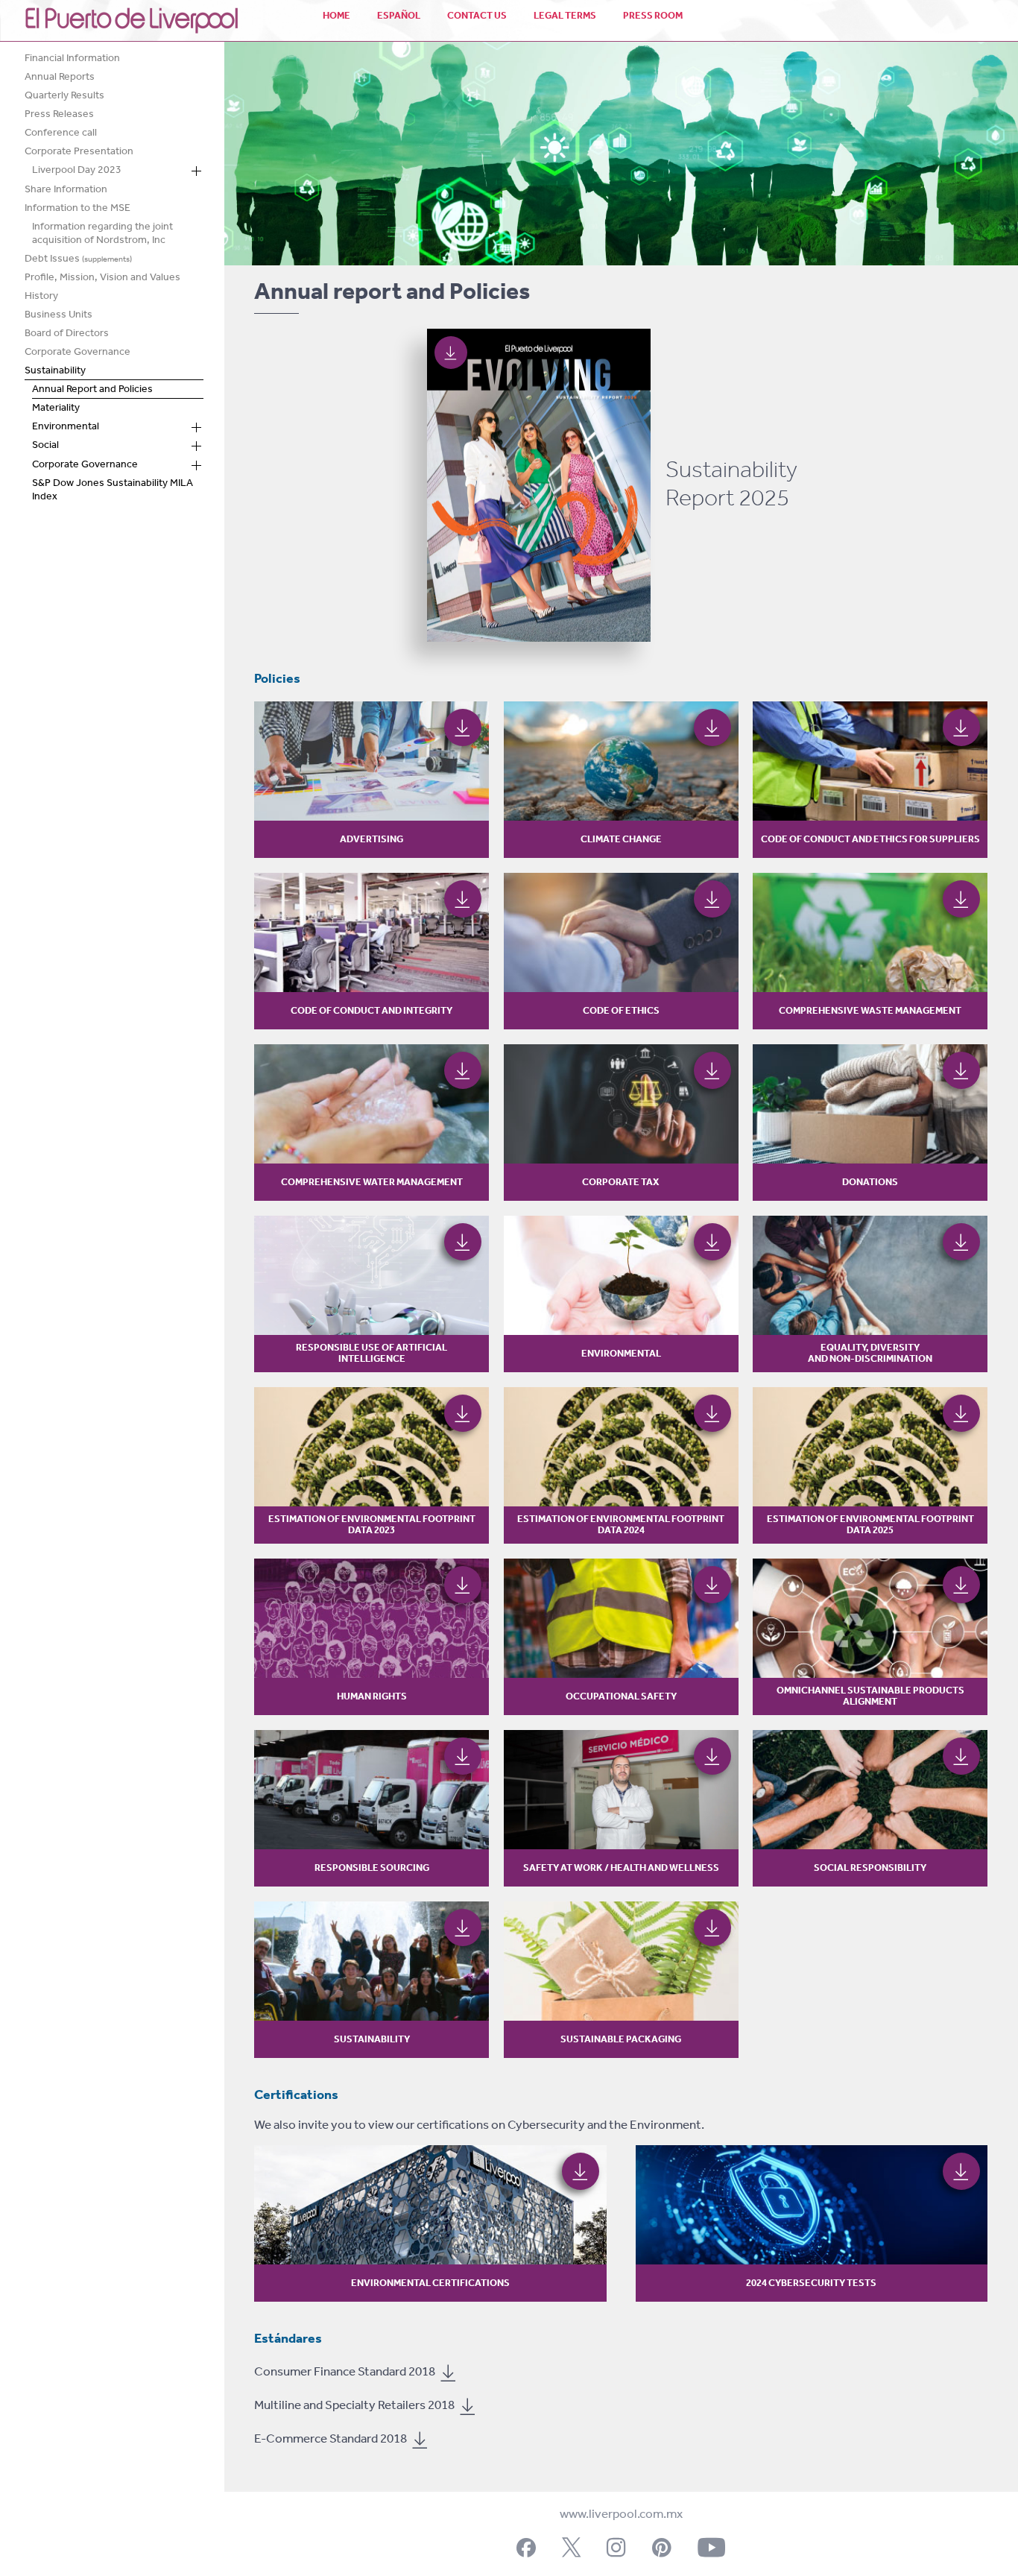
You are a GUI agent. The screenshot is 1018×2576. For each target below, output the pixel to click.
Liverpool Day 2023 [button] (77, 172)
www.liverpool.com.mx (621, 2515)
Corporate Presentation (79, 153)
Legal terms (565, 16)
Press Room (653, 16)
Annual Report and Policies (92, 391)
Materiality (56, 410)
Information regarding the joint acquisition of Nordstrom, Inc (102, 235)
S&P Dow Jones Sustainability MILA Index (113, 492)
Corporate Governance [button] (85, 467)
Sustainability (55, 372)
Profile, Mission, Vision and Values (102, 279)
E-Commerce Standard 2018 (332, 2439)
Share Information (66, 191)
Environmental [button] (66, 429)
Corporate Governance (78, 354)
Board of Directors (67, 335)
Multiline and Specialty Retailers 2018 (355, 2406)
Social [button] (45, 447)
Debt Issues (78, 261)
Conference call (61, 135)
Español (399, 16)
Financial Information (72, 60)
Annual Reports (60, 79)
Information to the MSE (78, 210)
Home (336, 16)
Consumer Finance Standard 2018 (346, 2372)
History (41, 298)
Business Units (59, 316)
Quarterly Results (64, 97)
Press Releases (59, 116)
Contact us (477, 16)
